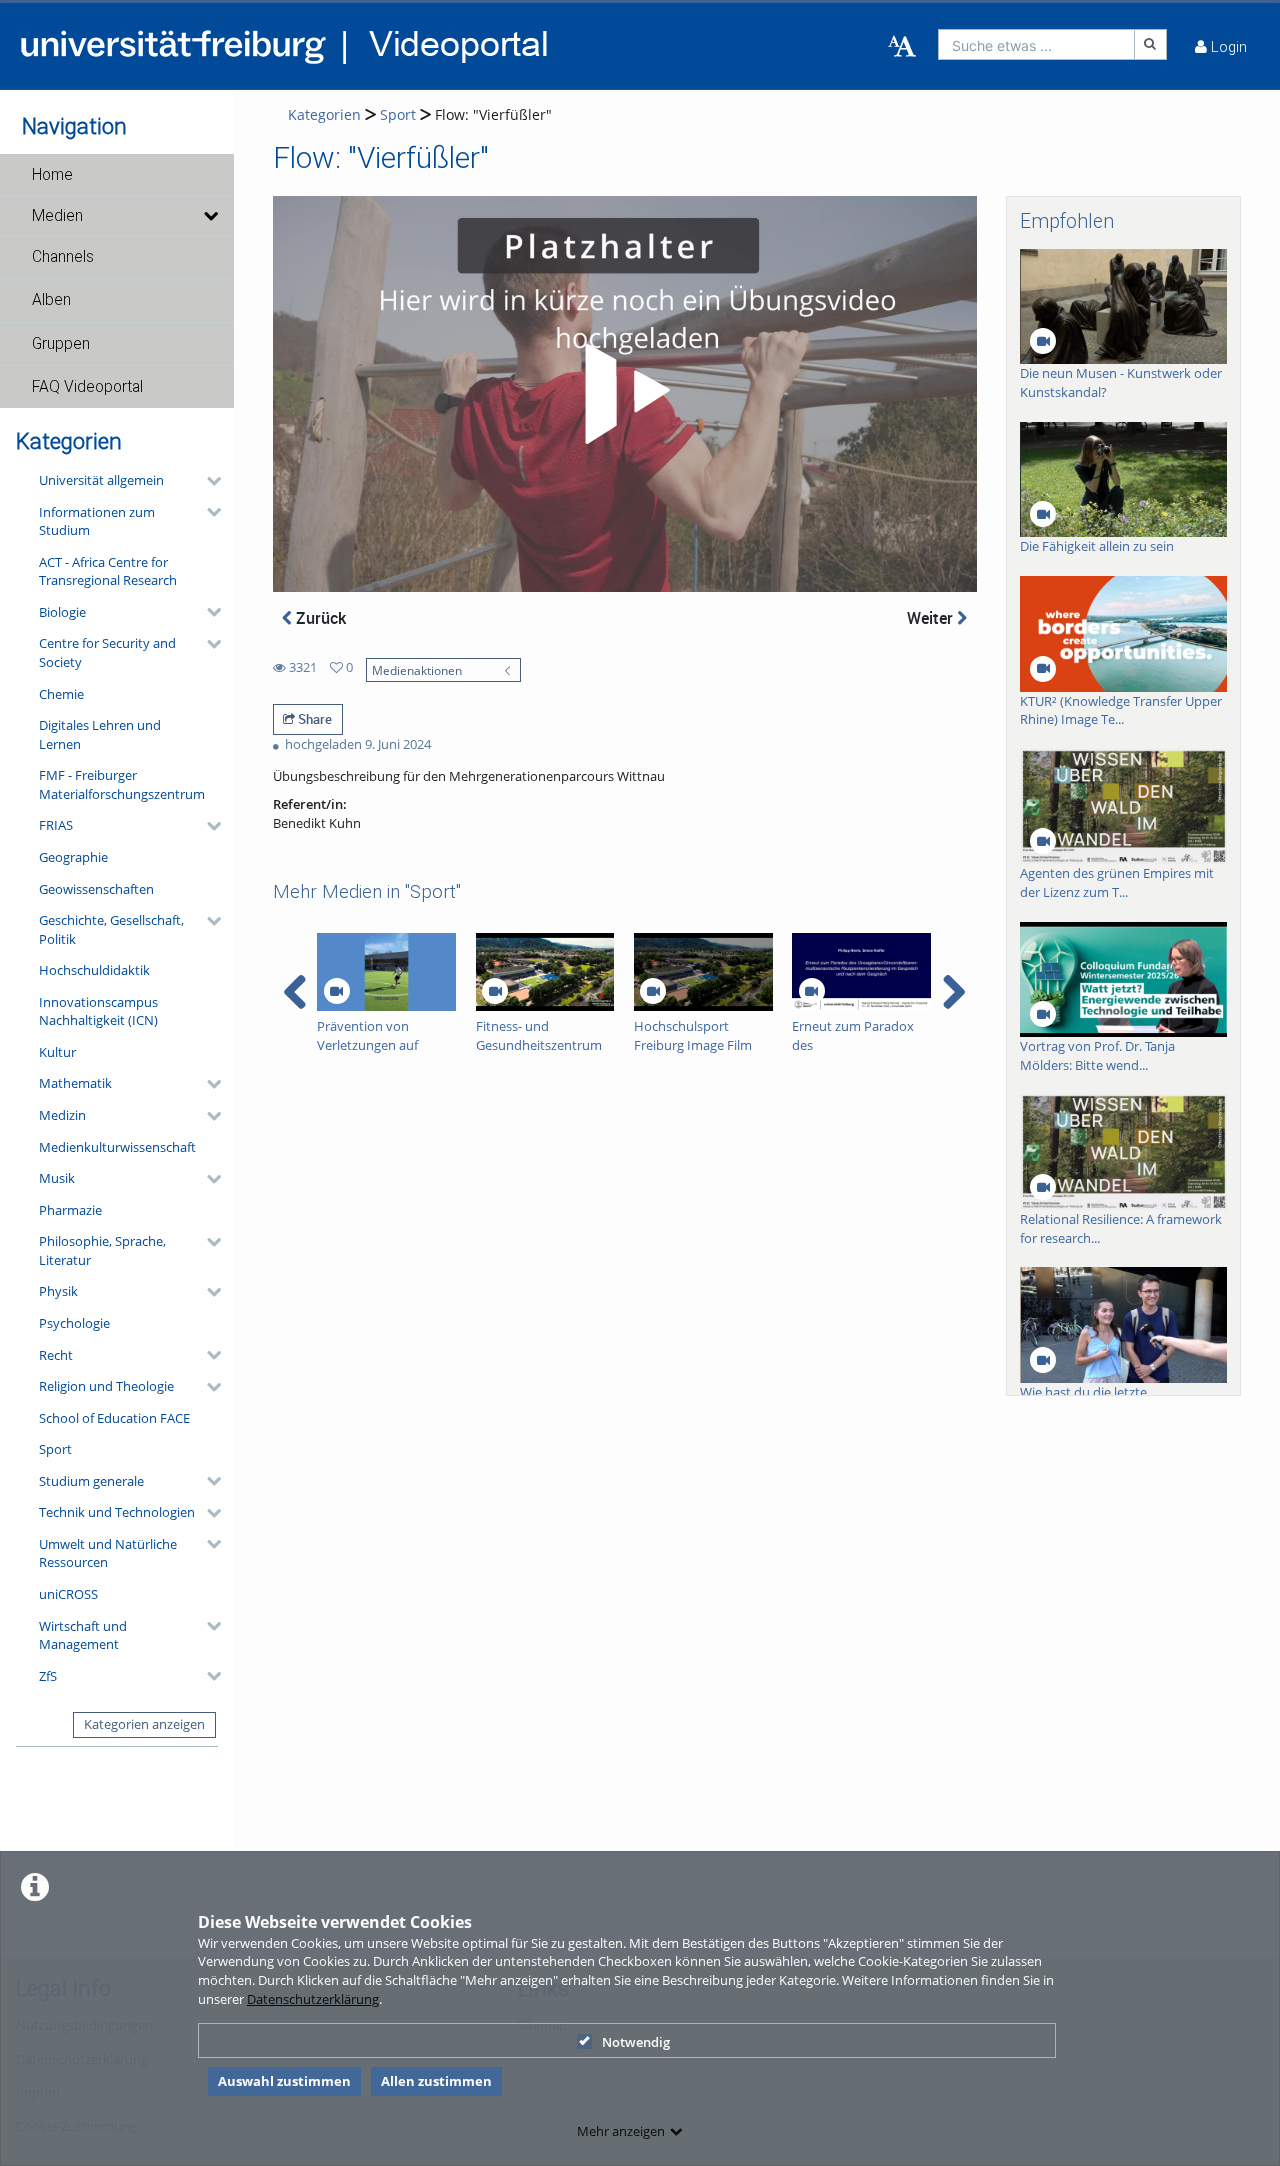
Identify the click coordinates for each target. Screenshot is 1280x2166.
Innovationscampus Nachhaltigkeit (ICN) (98, 1011)
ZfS (48, 1676)
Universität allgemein (101, 480)
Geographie (73, 857)
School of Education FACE (114, 1418)
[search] (1036, 44)
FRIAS (56, 825)
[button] (117, 175)
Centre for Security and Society (107, 652)
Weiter (932, 618)
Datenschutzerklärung (313, 1999)
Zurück (319, 618)
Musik (57, 1178)
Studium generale (91, 1481)
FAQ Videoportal (87, 387)
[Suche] (1151, 44)
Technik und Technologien (117, 1512)
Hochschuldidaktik (94, 970)
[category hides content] (208, 481)
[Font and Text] (902, 47)
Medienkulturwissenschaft (117, 1147)
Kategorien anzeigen (144, 1724)
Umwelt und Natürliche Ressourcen (108, 1553)
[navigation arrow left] (295, 992)
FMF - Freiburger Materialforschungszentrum (122, 784)
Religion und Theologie (106, 1386)
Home (52, 175)
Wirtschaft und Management (83, 1635)
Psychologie (74, 1323)
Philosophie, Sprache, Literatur (102, 1250)
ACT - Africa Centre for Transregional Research (108, 571)
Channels (63, 257)
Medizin (62, 1115)
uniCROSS (68, 1594)
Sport (55, 1449)
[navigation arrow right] (953, 992)
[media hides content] (210, 216)
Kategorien (324, 114)
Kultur (57, 1052)
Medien (57, 216)
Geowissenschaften (96, 889)
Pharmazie (70, 1210)
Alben (51, 300)
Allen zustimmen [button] (436, 2081)
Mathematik (75, 1083)
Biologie (62, 612)
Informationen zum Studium (97, 521)
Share (313, 719)
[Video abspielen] (624, 394)
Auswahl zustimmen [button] (284, 2081)
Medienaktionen (417, 670)
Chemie (61, 694)
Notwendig (636, 2042)
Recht (56, 1355)
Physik (58, 1291)
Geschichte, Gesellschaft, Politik (111, 929)
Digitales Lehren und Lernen (100, 734)
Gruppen (61, 344)
